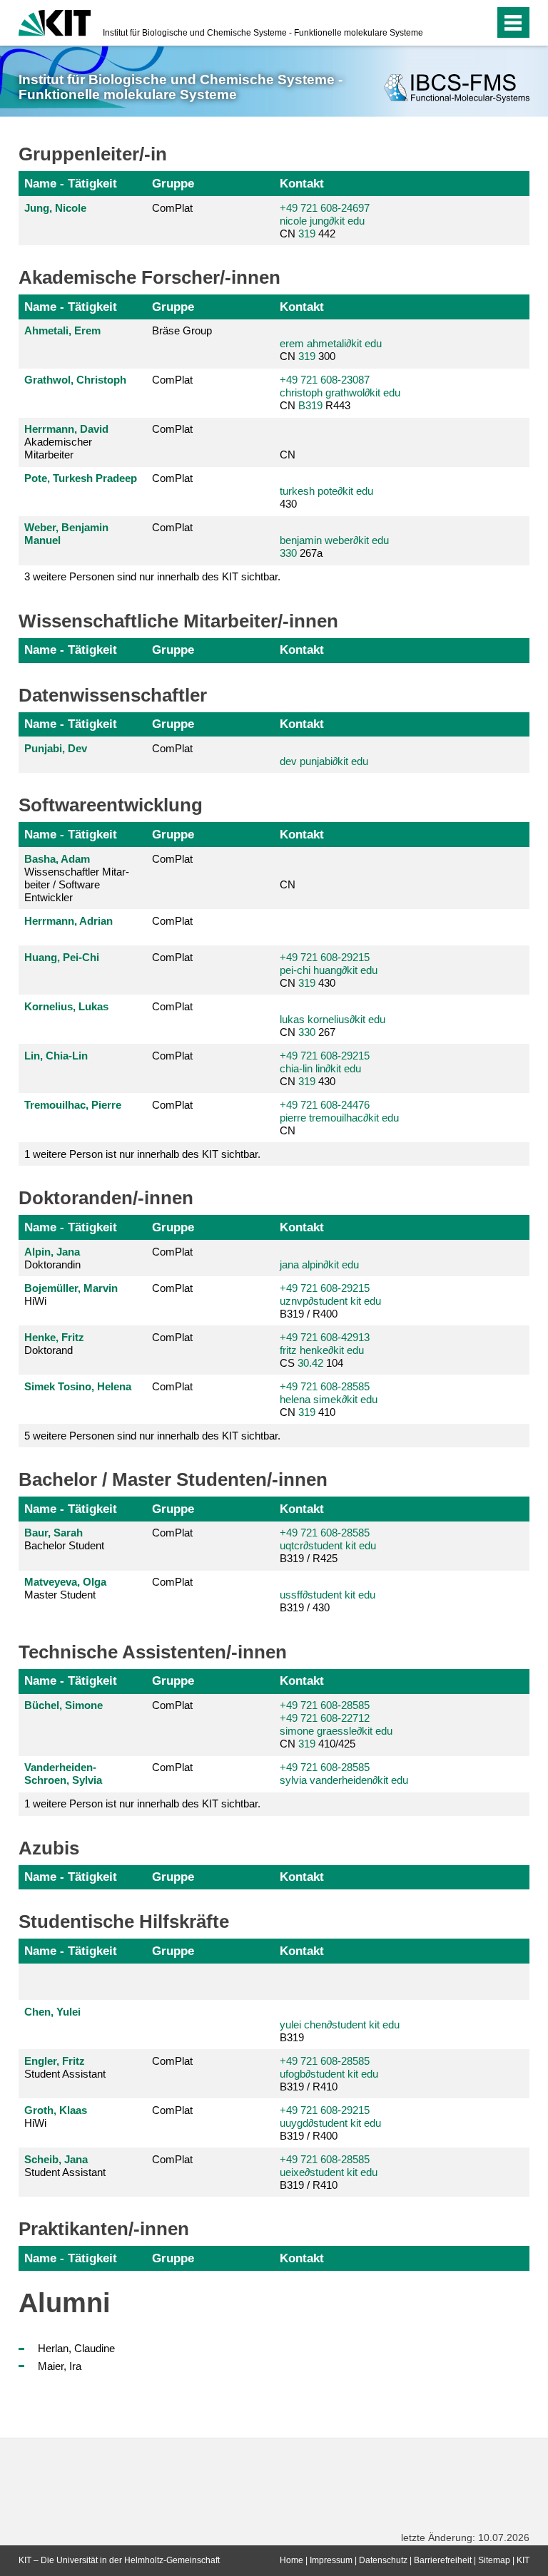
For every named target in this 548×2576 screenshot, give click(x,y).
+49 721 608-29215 (325, 957)
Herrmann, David (66, 429)
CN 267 (333, 1026)
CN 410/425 (336, 1724)
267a (334, 546)
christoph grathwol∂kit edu (340, 392)
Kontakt (302, 183)
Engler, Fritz (55, 2061)
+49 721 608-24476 (325, 1105)
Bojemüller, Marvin (71, 1288)
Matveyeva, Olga (65, 1582)
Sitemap (494, 2560)
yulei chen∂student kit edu (340, 2025)
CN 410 (329, 1399)
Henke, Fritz (54, 1337)
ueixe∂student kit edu (329, 2172)
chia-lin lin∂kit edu (320, 1068)
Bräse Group (182, 330)
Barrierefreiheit (443, 2560)
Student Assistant (65, 2067)
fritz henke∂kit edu (322, 1350)
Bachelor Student (64, 1539)
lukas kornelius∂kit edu (333, 1019)
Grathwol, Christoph (75, 380)
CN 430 (329, 970)
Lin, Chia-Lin (56, 1056)
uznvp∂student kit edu (330, 1301)
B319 (310, 405)
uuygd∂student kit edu (330, 2123)
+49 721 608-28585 (325, 1386)
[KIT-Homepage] (55, 21)
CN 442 (325, 221)
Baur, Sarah (54, 1533)
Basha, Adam (57, 859)
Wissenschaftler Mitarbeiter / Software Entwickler (77, 878)
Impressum (331, 2560)
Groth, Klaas (56, 2110)
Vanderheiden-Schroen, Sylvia (63, 1774)
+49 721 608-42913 (325, 1337)
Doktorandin (52, 1258)
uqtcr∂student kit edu (328, 1545)
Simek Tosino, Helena (78, 1386)
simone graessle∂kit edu (336, 1731)
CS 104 (325, 1350)
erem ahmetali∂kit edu (331, 343)
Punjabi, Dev (56, 748)
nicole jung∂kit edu (322, 221)
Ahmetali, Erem (62, 330)
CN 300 (331, 350)
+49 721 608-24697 (325, 208)
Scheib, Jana (56, 2159)
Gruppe (173, 183)
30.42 (310, 1363)
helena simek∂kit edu (329, 1399)
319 (307, 234)
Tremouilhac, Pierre (73, 1105)
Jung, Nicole (55, 208)
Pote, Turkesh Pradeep (81, 478)
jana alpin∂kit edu (319, 1264)
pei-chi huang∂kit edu (329, 970)
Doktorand (54, 1344)
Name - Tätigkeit (71, 183)
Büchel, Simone (64, 1705)
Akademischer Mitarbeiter (66, 442)
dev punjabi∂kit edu (324, 761)
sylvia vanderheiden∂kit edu (344, 1780)
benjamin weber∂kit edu (334, 540)
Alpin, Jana (52, 1252)
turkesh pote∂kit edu (326, 491)
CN (288, 455)
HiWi (71, 1294)
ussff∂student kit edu (328, 1595)
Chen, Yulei (52, 2012)
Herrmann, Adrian (68, 921)
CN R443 (340, 392)
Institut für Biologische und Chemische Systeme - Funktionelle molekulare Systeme (263, 33)
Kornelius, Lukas (66, 1006)
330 (288, 553)
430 (326, 497)
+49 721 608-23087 (325, 380)
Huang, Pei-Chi (62, 957)
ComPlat (172, 208)
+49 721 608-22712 (325, 1718)
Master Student (65, 1588)
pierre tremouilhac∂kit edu (339, 1118)
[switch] (455, 23)
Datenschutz (383, 2560)
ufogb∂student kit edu (329, 2074)
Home (291, 2560)
